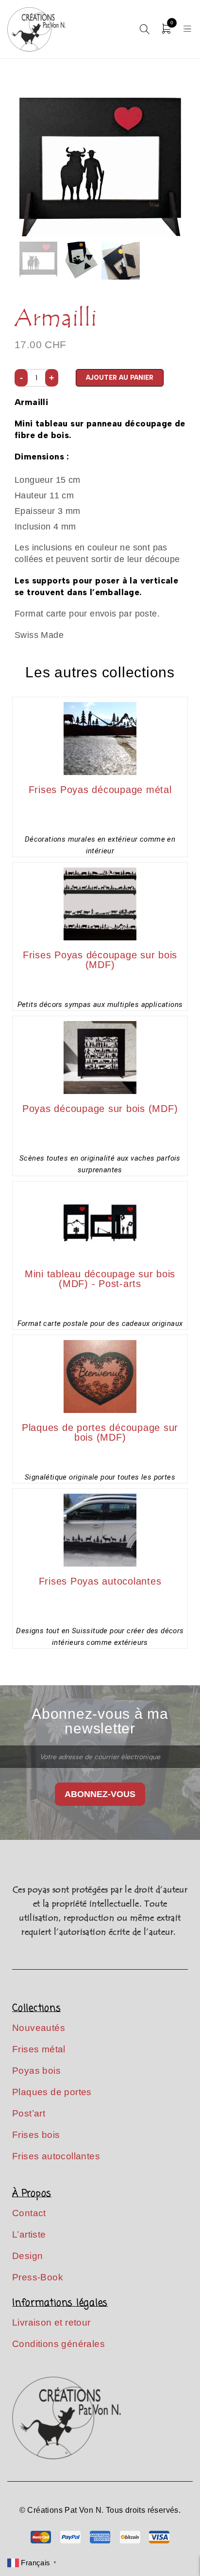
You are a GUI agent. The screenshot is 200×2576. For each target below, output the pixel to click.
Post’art (29, 2113)
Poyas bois (36, 2071)
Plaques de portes (52, 2092)
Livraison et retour (51, 2322)
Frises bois (36, 2135)
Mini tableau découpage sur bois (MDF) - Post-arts (100, 1279)
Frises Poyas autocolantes (100, 1581)
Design (27, 2256)
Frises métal (39, 2049)
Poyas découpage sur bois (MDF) (100, 1109)
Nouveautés (39, 2028)
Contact (29, 2213)
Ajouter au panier (120, 378)
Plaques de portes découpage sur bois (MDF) (100, 1432)
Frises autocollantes (56, 2156)
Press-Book (38, 2277)
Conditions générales (58, 2344)
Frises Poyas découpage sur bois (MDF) (100, 960)
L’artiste (29, 2234)
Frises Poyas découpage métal (100, 790)
